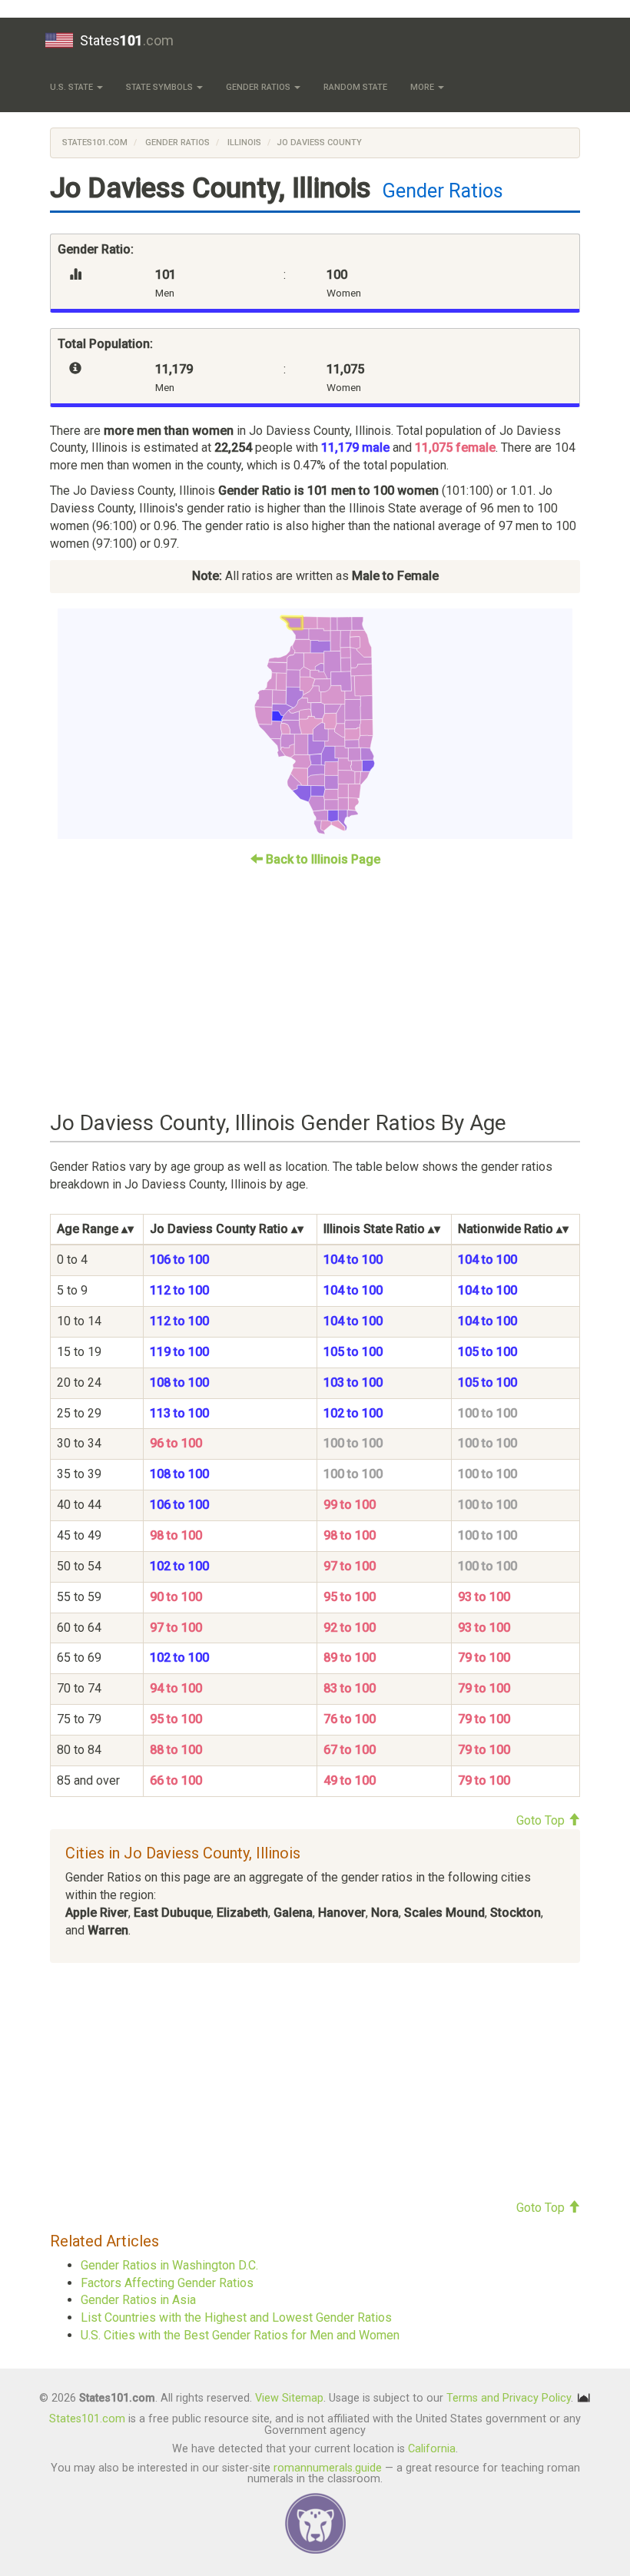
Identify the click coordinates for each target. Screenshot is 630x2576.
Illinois (243, 143)
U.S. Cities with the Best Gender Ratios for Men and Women (240, 2335)
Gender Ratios (259, 87)
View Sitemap (289, 2398)
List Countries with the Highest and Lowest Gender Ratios (236, 2317)
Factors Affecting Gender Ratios (167, 2283)
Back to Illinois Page (322, 859)
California (432, 2449)
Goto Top (542, 1820)
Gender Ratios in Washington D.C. (169, 2265)
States (127, 40)
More (423, 87)
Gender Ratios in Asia (138, 2300)
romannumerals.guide (328, 2468)
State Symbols (161, 87)
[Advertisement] (315, 983)
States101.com (95, 143)
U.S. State (73, 87)
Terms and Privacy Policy (509, 2398)
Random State (355, 87)
